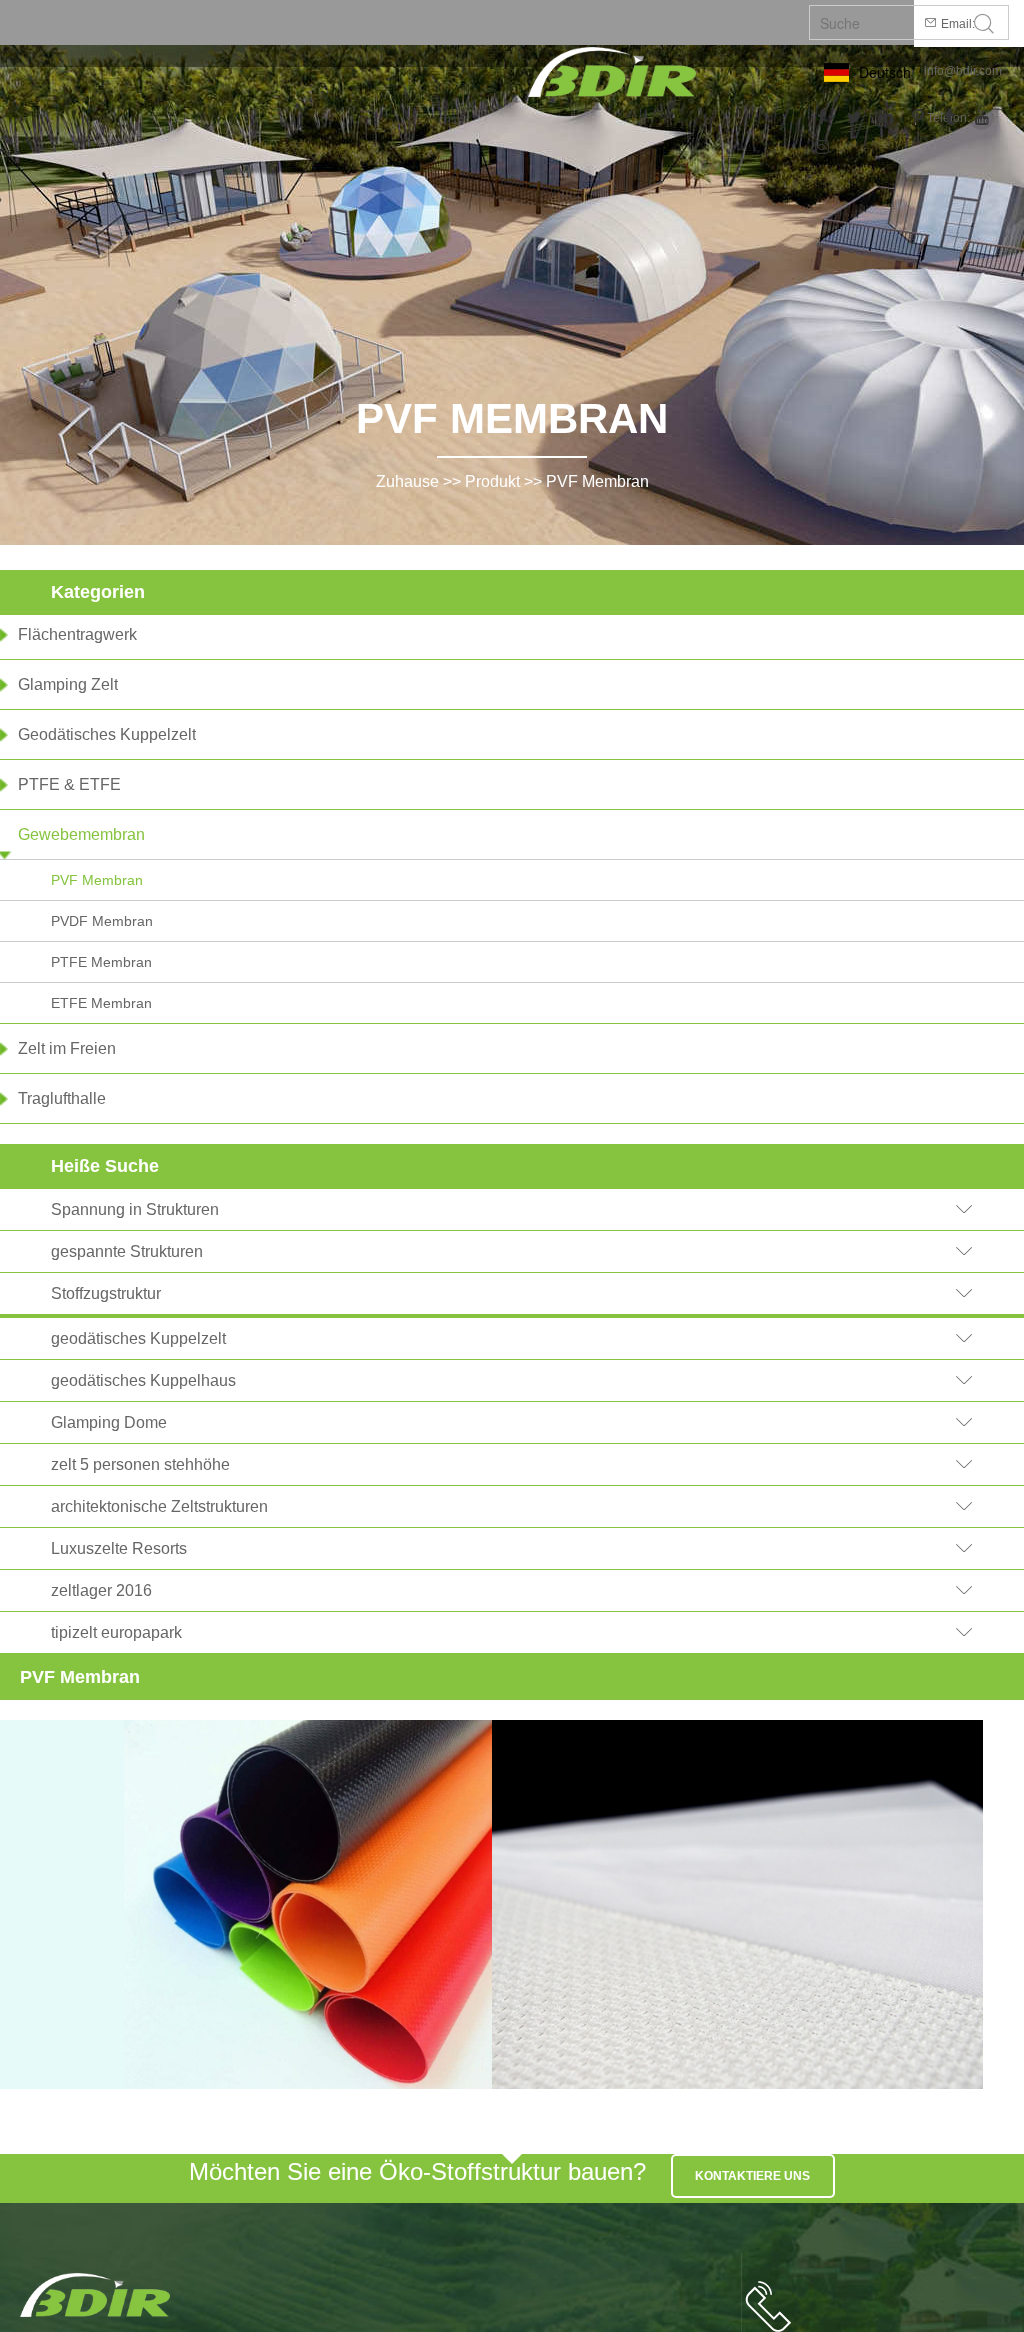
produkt (492, 481)
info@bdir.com (963, 71)
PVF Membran (597, 481)
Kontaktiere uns (752, 2176)
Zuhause (407, 481)
